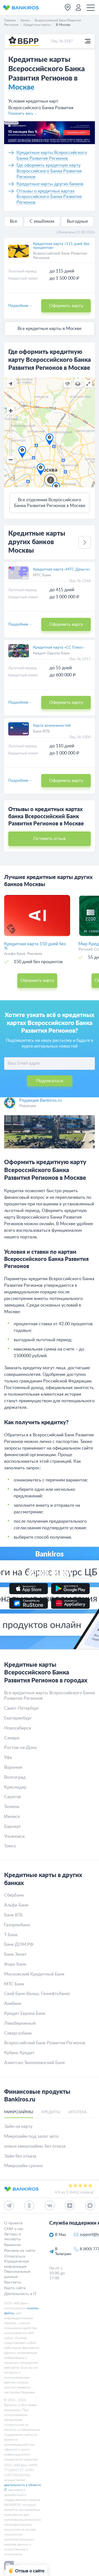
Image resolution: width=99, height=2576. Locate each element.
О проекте (13, 2223)
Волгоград (15, 1777)
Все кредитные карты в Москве (50, 329)
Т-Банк (11, 1935)
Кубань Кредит (19, 2053)
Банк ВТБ (41, 731)
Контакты (13, 2282)
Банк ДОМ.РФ (19, 1944)
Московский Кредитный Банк (34, 1974)
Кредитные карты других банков (50, 184)
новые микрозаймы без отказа (35, 2146)
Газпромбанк (17, 1925)
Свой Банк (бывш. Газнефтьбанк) (37, 1994)
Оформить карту (66, 306)
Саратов (13, 1797)
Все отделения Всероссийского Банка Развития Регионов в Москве (50, 503)
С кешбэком (42, 221)
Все (13, 221)
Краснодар (15, 1787)
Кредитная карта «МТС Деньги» (61, 569)
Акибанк (13, 2004)
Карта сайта (15, 2288)
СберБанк (14, 1895)
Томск (10, 1846)
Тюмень (12, 1807)
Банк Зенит (15, 1954)
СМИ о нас (14, 2229)
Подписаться (50, 1081)
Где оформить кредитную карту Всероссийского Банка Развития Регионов (49, 171)
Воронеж (13, 1767)
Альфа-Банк (16, 1905)
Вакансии (13, 2245)
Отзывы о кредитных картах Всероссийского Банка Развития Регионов (49, 197)
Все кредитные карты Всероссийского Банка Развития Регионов (50, 1696)
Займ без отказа (20, 2156)
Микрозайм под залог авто (31, 2136)
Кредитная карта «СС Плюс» (58, 648)
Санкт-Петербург (22, 1708)
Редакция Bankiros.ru (41, 1100)
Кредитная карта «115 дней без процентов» (61, 246)
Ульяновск (14, 1836)
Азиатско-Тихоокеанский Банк (35, 2063)
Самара (12, 1738)
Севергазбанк (18, 2033)
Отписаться (15, 2256)
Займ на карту (18, 2126)
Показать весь (21, 114)
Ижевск (12, 1817)
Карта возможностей (52, 726)
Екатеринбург (18, 1718)
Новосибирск (18, 1728)
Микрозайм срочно (24, 2166)
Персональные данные (17, 2274)
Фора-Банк (15, 1964)
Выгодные (77, 221)
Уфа (8, 1757)
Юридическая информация (16, 2264)
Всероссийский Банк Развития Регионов (45, 2043)
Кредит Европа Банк (51, 653)
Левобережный (20, 2023)
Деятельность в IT (20, 2294)
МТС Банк (42, 575)
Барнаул (12, 1826)
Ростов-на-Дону (20, 1748)
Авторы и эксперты (13, 2236)
